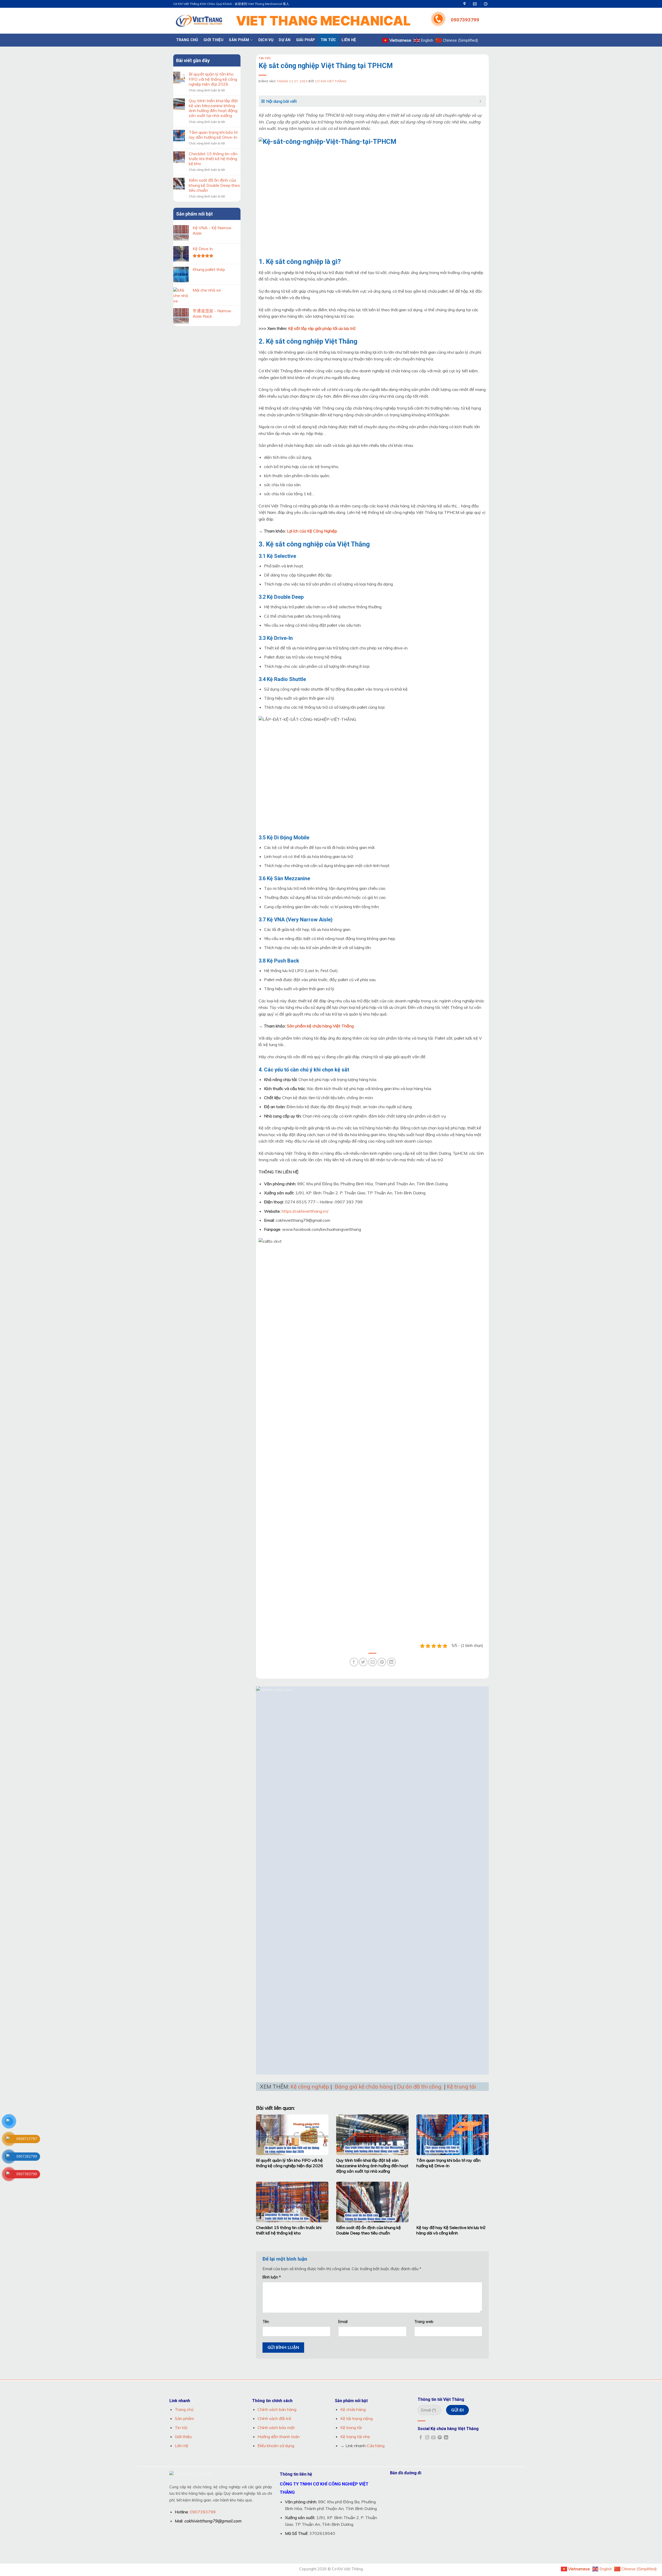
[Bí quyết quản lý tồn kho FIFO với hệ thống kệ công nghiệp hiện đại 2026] (292, 2135)
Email (343, 2322)
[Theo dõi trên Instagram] (427, 2438)
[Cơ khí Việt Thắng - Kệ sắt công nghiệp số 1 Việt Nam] (199, 21)
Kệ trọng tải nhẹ (355, 2437)
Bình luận (272, 2277)
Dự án (284, 40)
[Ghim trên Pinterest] (382, 1662)
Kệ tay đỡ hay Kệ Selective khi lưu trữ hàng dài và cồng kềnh (451, 2230)
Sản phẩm (239, 40)
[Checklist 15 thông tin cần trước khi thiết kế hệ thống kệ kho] (292, 2202)
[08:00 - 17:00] (486, 4)
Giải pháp (306, 40)
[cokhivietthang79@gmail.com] (475, 4)
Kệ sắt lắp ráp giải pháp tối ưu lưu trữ (322, 328)
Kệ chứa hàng (353, 2409)
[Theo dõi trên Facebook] (421, 2438)
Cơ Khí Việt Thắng (331, 81)
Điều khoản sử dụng (276, 2446)
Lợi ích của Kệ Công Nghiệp (312, 531)
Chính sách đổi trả (274, 2418)
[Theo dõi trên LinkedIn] (446, 2438)
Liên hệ (349, 40)
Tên (266, 2322)
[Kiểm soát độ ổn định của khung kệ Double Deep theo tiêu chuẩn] (372, 2202)
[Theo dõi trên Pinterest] (440, 2438)
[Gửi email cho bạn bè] (373, 1662)
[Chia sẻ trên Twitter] (363, 1662)
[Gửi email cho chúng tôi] (433, 2438)
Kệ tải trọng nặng (356, 2418)
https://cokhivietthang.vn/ (305, 1211)
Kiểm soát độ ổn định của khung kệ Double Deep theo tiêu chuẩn (214, 185)
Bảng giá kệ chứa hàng (364, 2086)
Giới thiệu (213, 40)
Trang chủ (187, 40)
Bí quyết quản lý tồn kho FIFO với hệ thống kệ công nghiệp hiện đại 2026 (213, 79)
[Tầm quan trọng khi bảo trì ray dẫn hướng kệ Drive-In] (453, 2135)
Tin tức (328, 40)
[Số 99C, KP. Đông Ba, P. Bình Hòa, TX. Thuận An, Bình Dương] (465, 4)
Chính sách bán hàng (277, 2409)
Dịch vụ (266, 40)
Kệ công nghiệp (310, 2086)
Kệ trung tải (461, 2086)
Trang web (424, 2322)
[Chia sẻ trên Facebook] (354, 1662)
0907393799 (465, 20)
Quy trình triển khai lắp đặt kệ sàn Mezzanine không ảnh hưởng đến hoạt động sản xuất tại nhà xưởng (213, 108)
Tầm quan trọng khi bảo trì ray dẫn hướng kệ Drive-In (213, 135)
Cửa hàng (376, 2446)
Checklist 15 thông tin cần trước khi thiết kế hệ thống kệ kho (213, 159)
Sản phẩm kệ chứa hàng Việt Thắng (320, 1026)
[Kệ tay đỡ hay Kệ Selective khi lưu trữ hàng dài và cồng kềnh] (453, 2202)
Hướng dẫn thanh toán (279, 2437)
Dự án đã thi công (419, 2086)
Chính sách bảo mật (276, 2427)
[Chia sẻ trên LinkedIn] (391, 1662)
